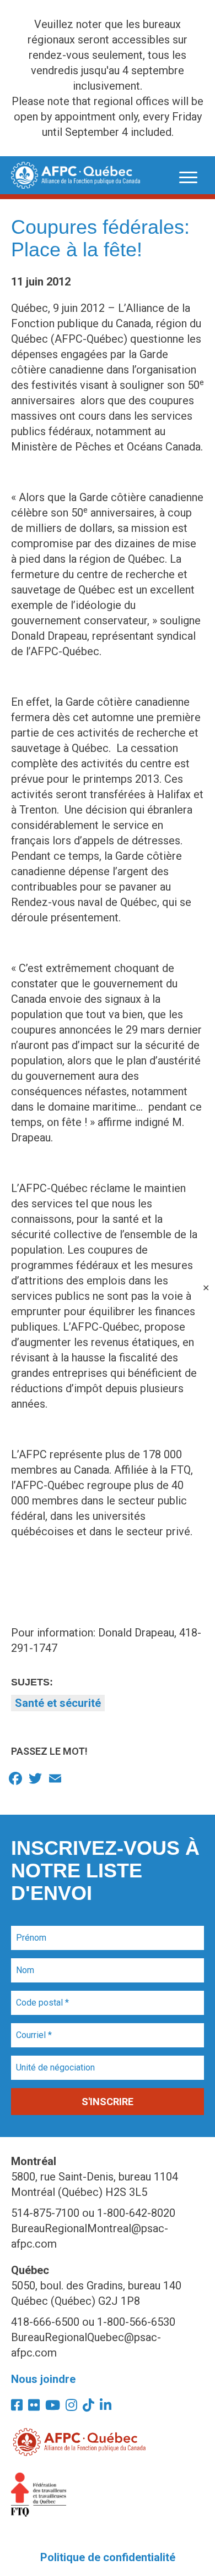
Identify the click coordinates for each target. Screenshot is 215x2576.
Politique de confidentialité (108, 2557)
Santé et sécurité (58, 1703)
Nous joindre (43, 2379)
